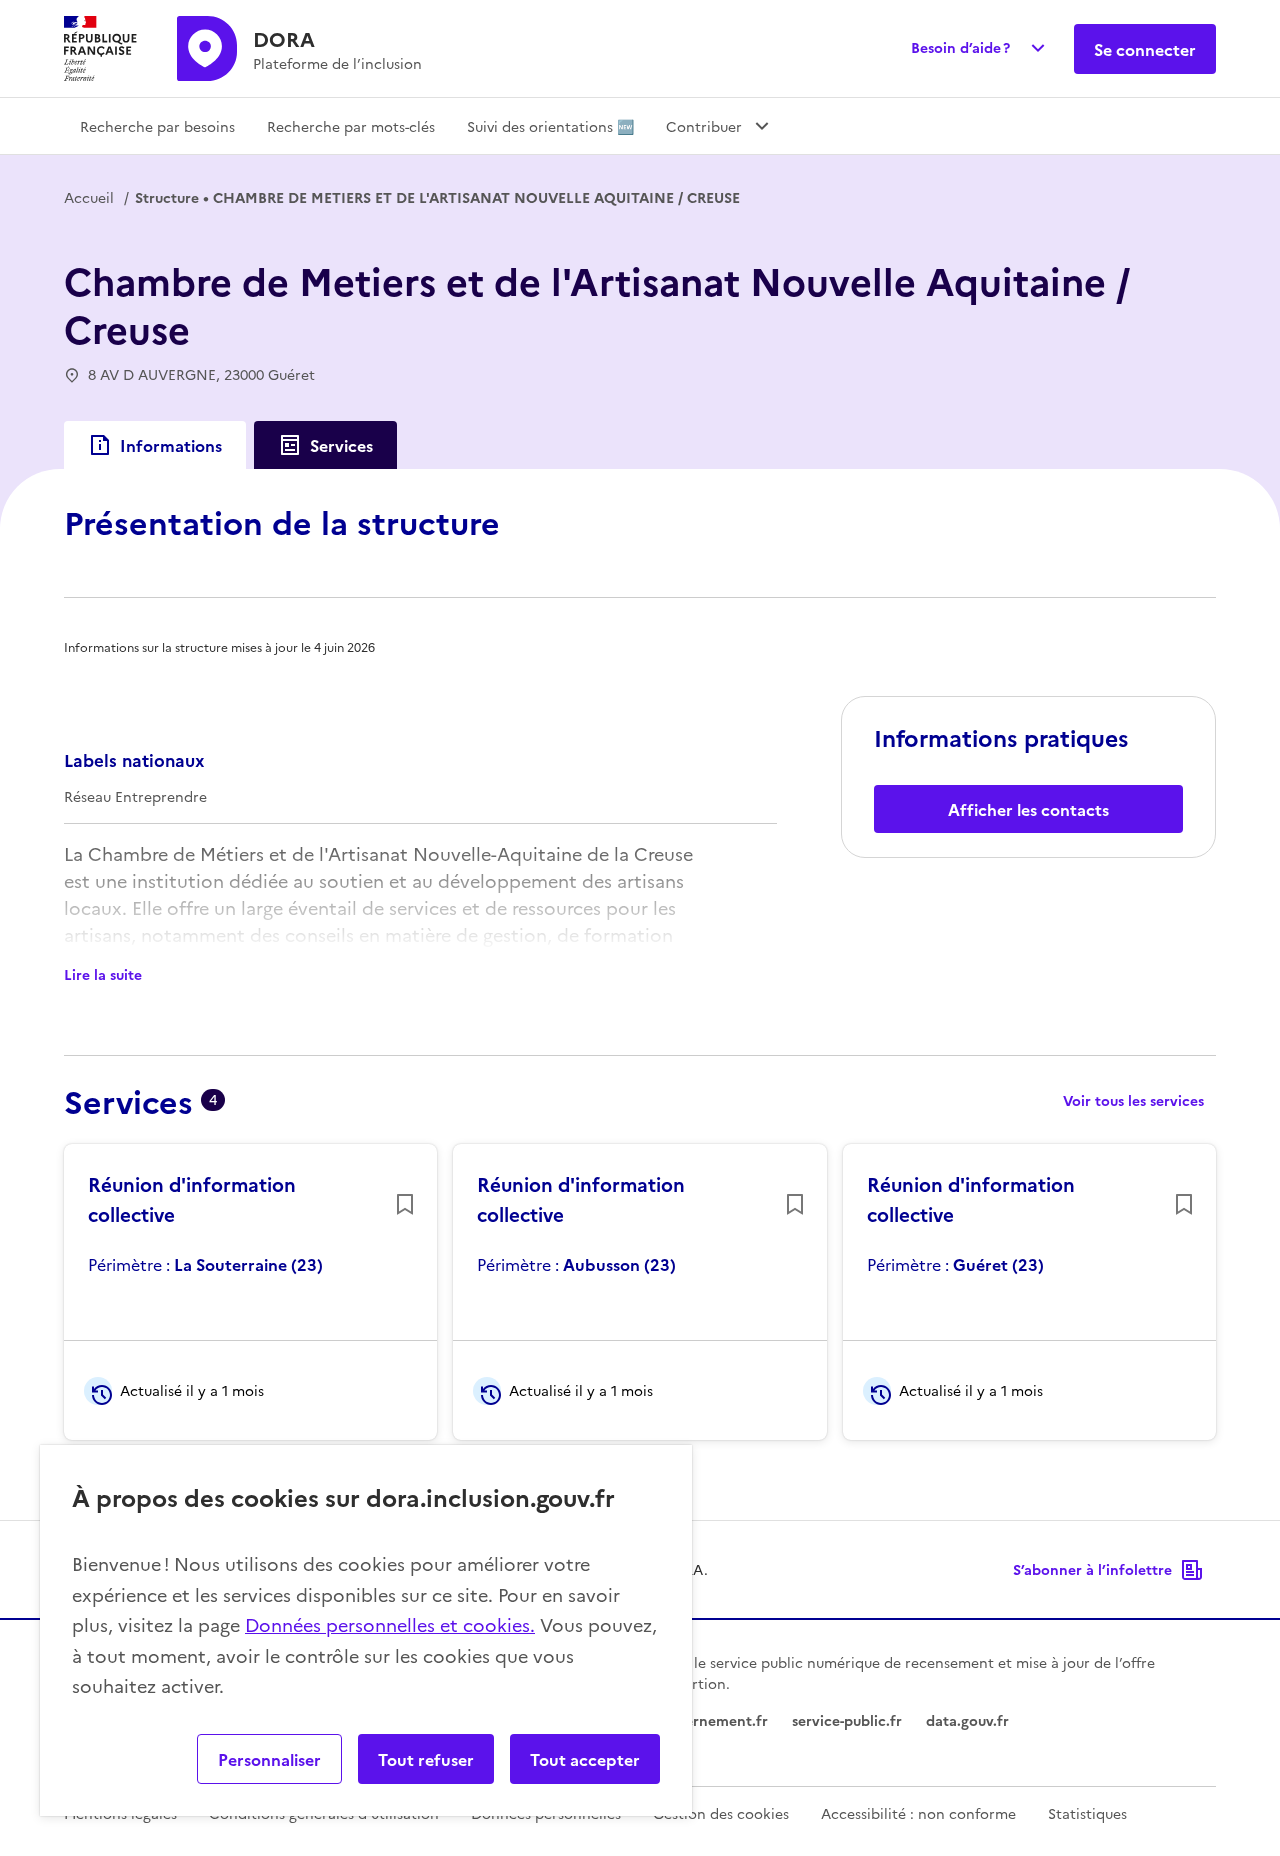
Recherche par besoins (157, 126)
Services (341, 445)
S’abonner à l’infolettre (1092, 1569)
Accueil (89, 197)
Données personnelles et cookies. (390, 1624)
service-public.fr (847, 1720)
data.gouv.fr (967, 1720)
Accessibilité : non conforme (918, 1813)
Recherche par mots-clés (351, 126)
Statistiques (1087, 1813)
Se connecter (1145, 49)
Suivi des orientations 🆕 (550, 126)
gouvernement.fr (710, 1720)
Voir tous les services (1133, 1100)
